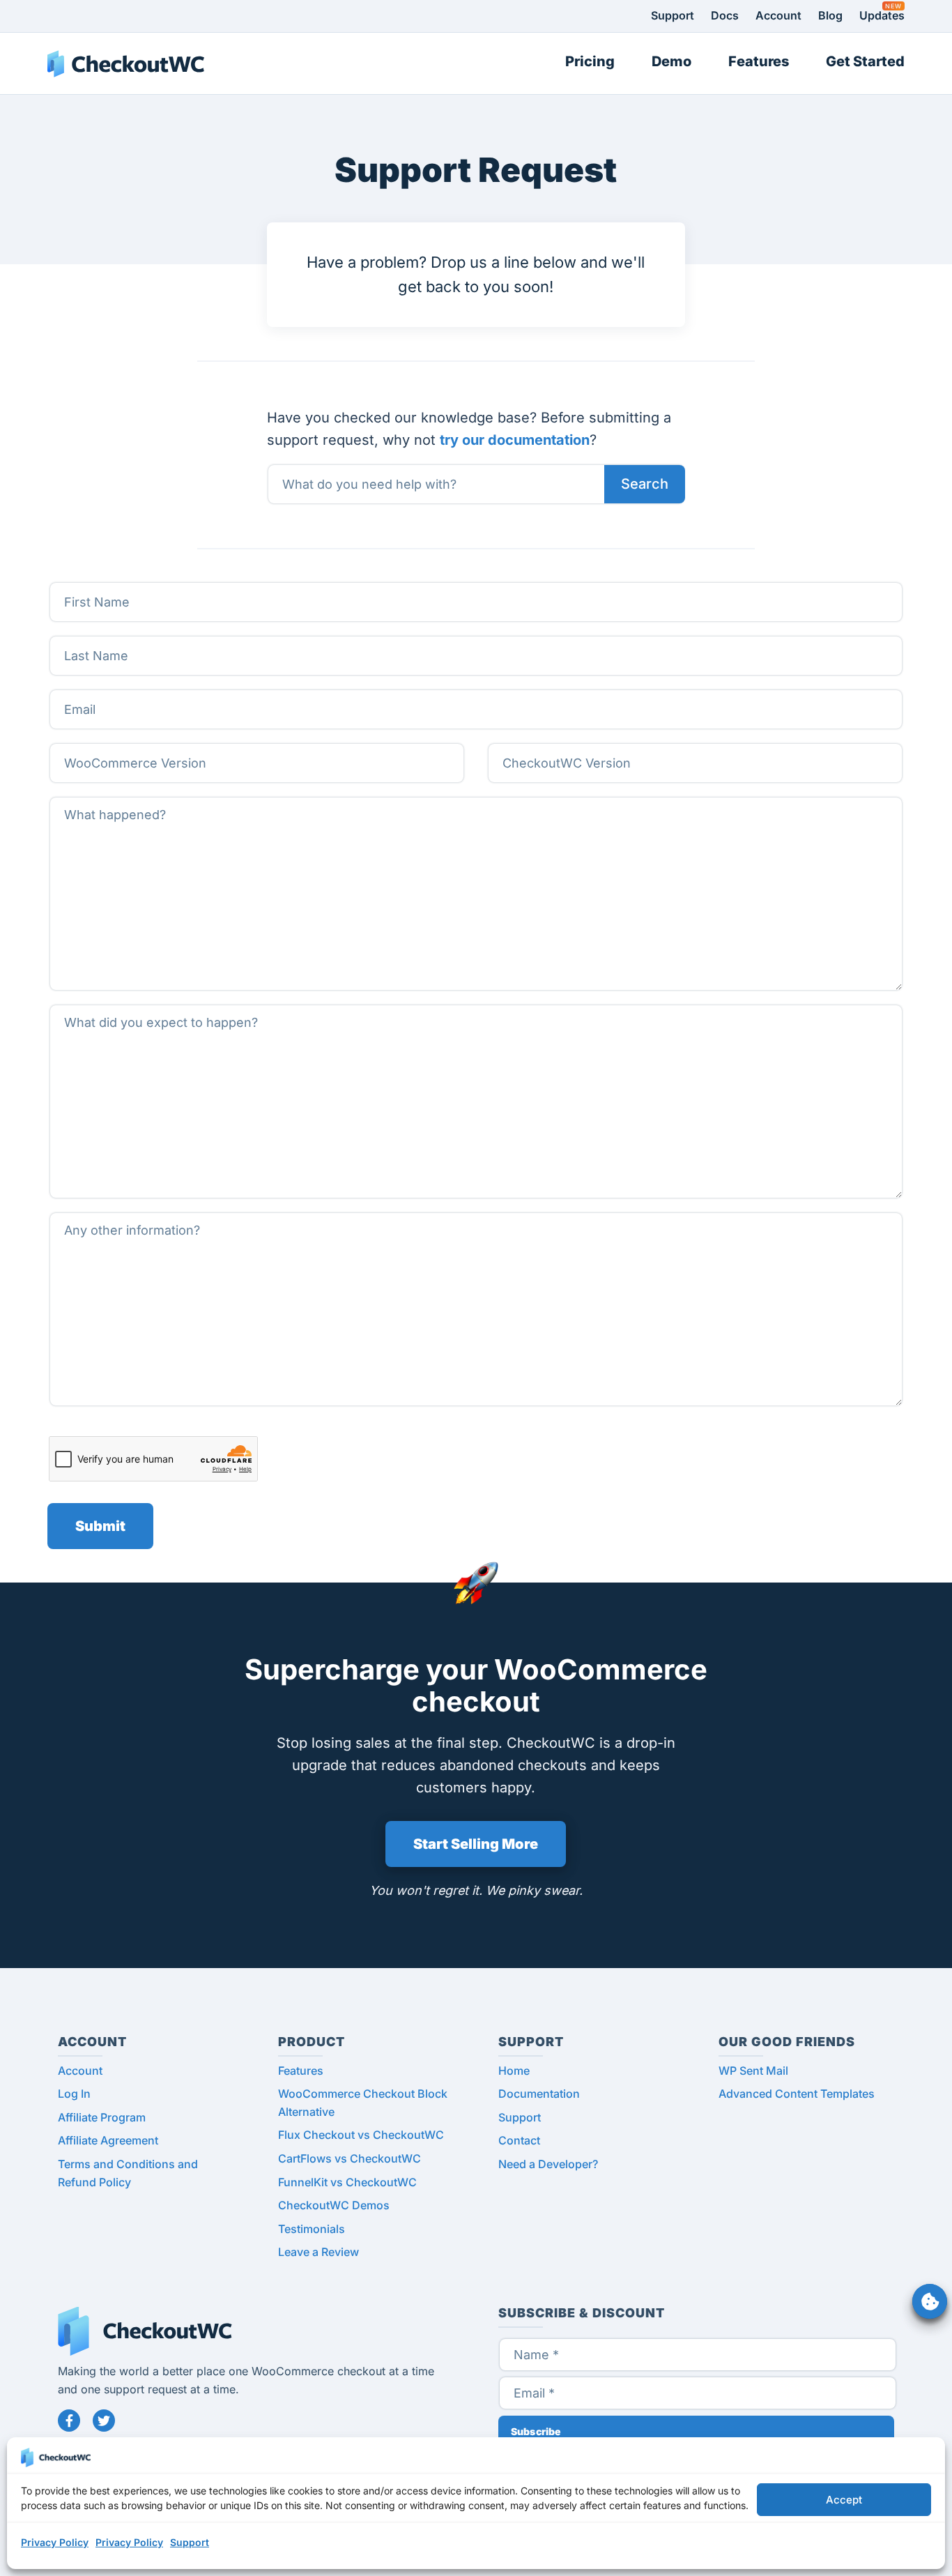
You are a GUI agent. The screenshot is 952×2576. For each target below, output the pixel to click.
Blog (830, 15)
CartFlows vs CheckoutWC (350, 2158)
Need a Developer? (548, 2164)
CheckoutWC (126, 63)
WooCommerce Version (124, 743)
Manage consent (930, 2301)
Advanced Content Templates (797, 2094)
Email (80, 689)
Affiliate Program (102, 2117)
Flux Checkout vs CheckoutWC (361, 2135)
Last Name (93, 635)
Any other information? (120, 1212)
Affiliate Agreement (108, 2140)
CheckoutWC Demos (334, 2205)
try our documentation (515, 440)
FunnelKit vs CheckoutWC (347, 2182)
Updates (882, 15)
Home (514, 2071)
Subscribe (536, 2431)
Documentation (539, 2094)
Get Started (865, 61)
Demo (671, 61)
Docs (725, 15)
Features (759, 61)
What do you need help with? (355, 464)
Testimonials (312, 2229)
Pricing (590, 61)
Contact (519, 2140)
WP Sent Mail (753, 2071)
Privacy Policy (55, 2542)
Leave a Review (318, 2252)
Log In (74, 2094)
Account (778, 15)
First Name (94, 582)
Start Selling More (476, 1844)
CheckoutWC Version (558, 743)
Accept (844, 2500)
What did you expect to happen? (145, 1004)
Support (190, 2542)
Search (645, 484)
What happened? (106, 797)
